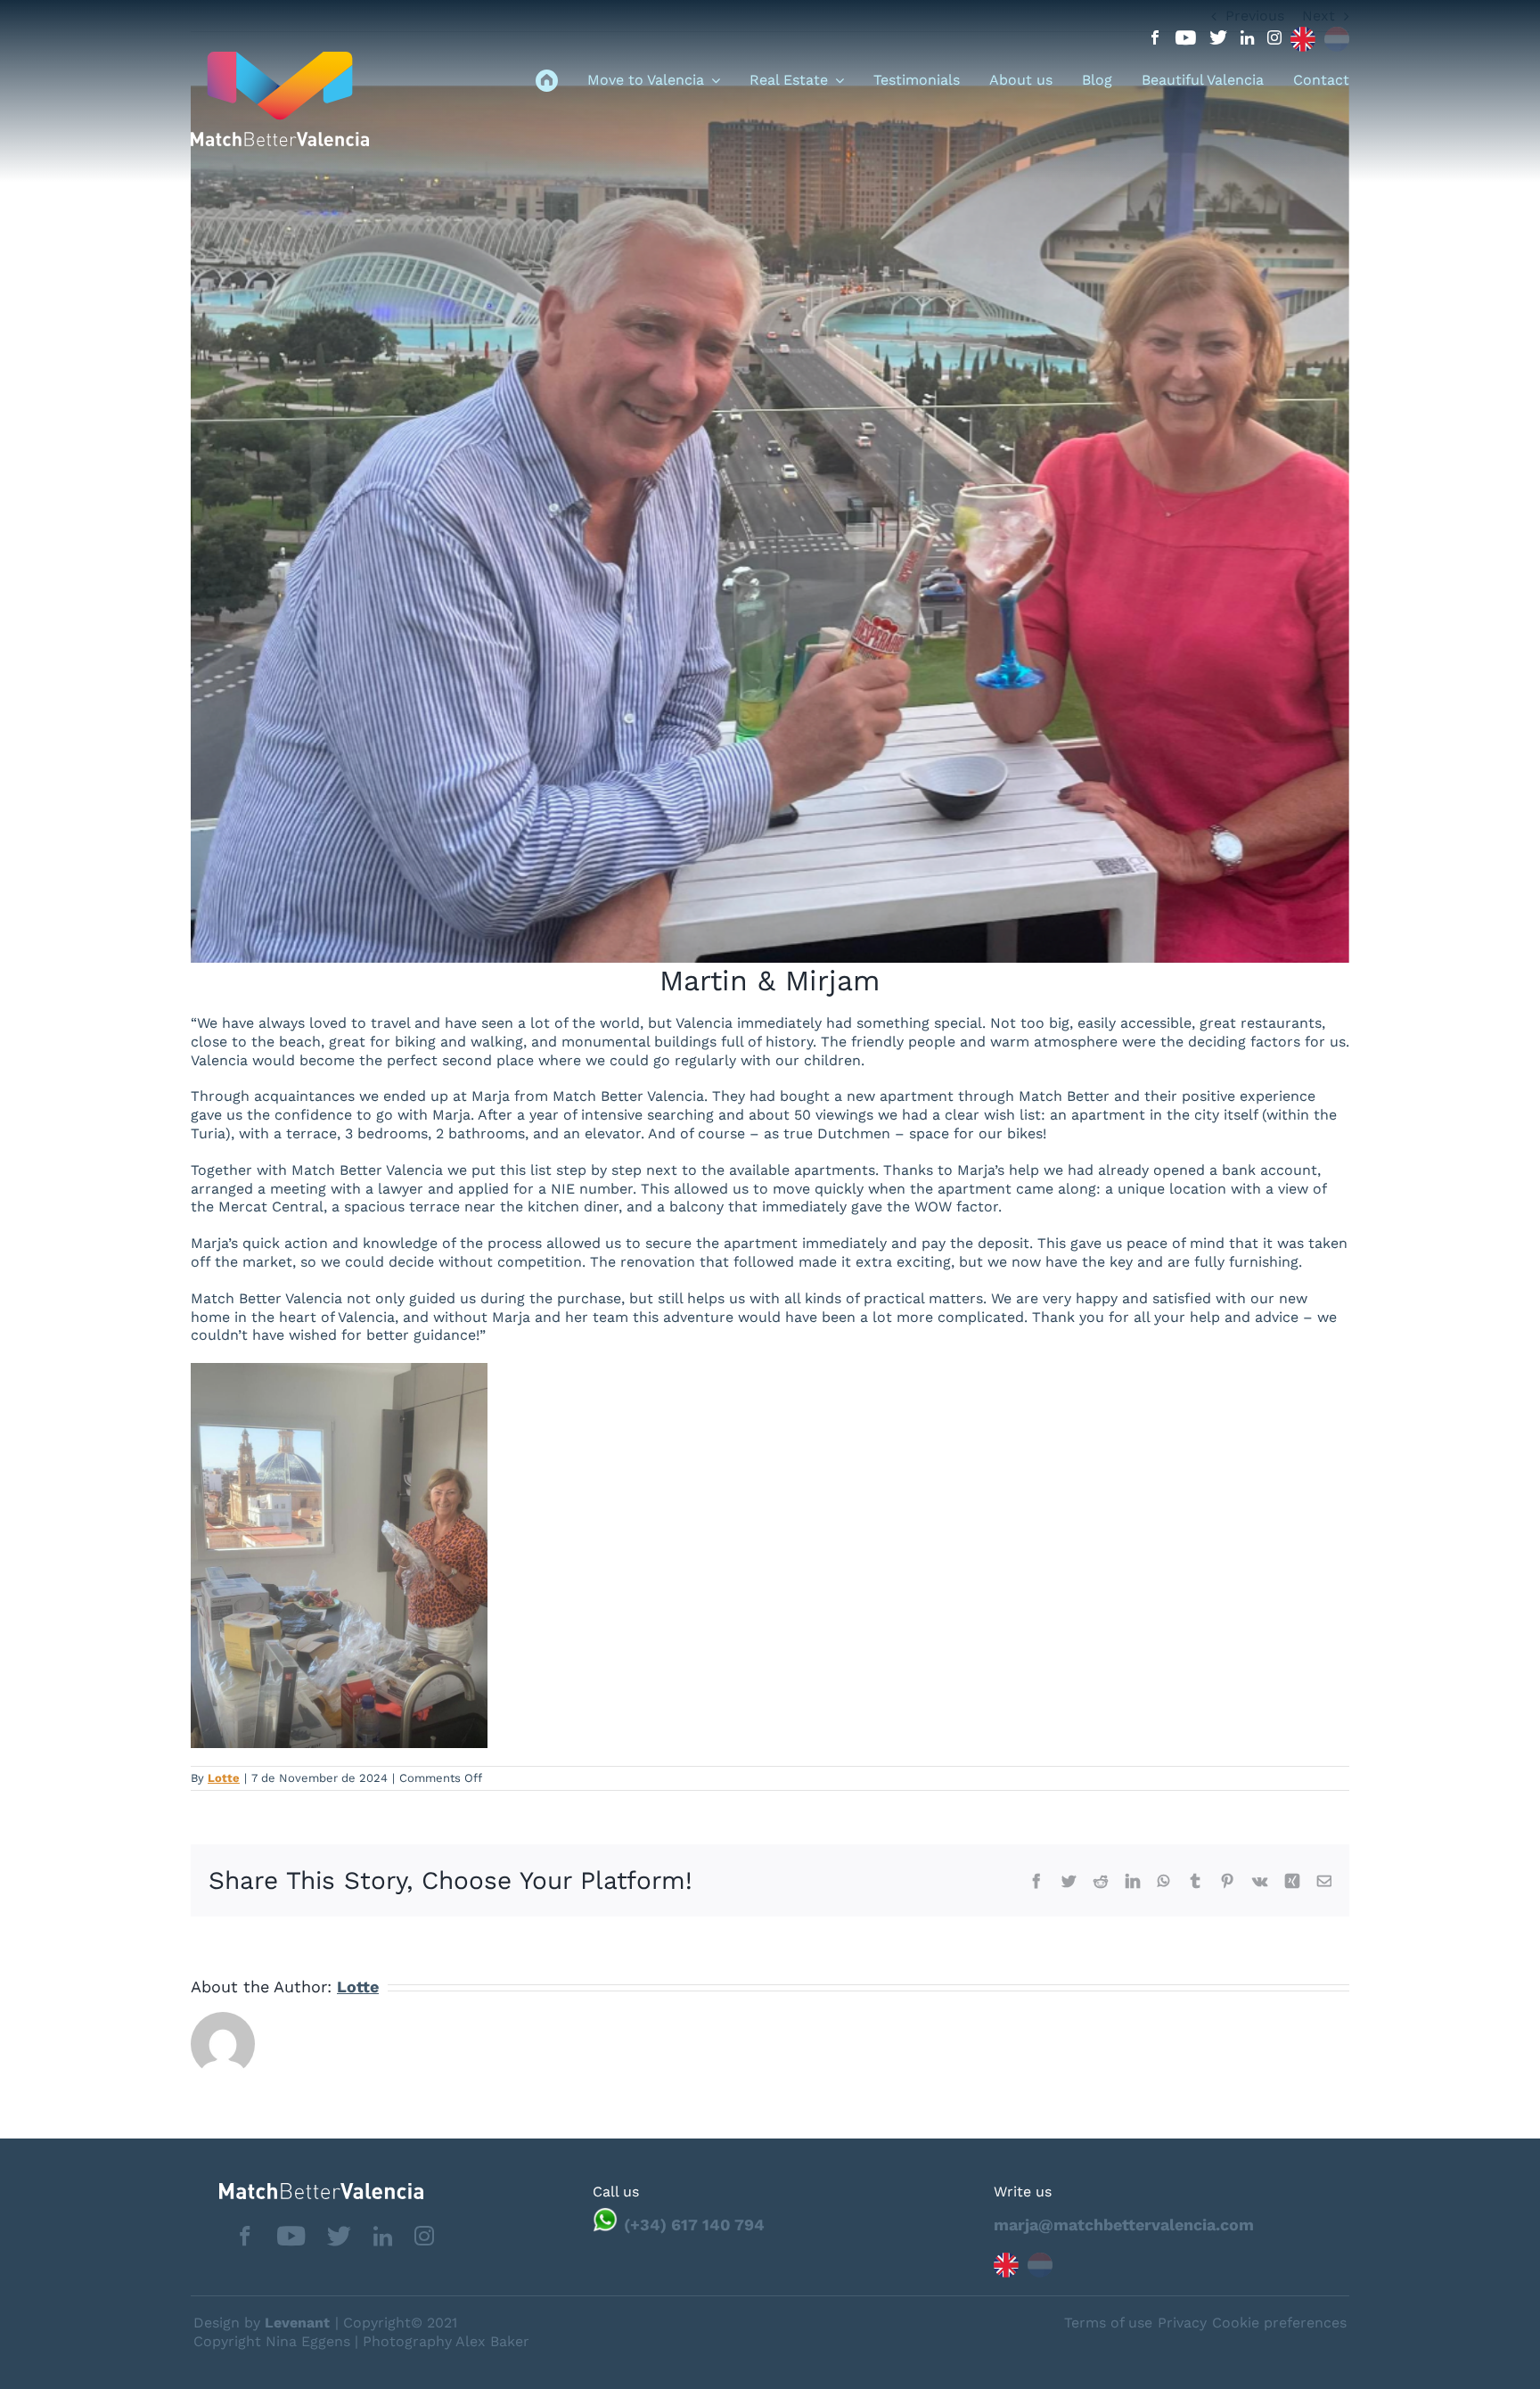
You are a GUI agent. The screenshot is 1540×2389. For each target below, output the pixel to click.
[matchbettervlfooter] (307, 2190)
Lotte (224, 1778)
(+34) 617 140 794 (694, 2225)
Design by (262, 2323)
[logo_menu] (280, 58)
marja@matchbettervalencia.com (1124, 2225)
